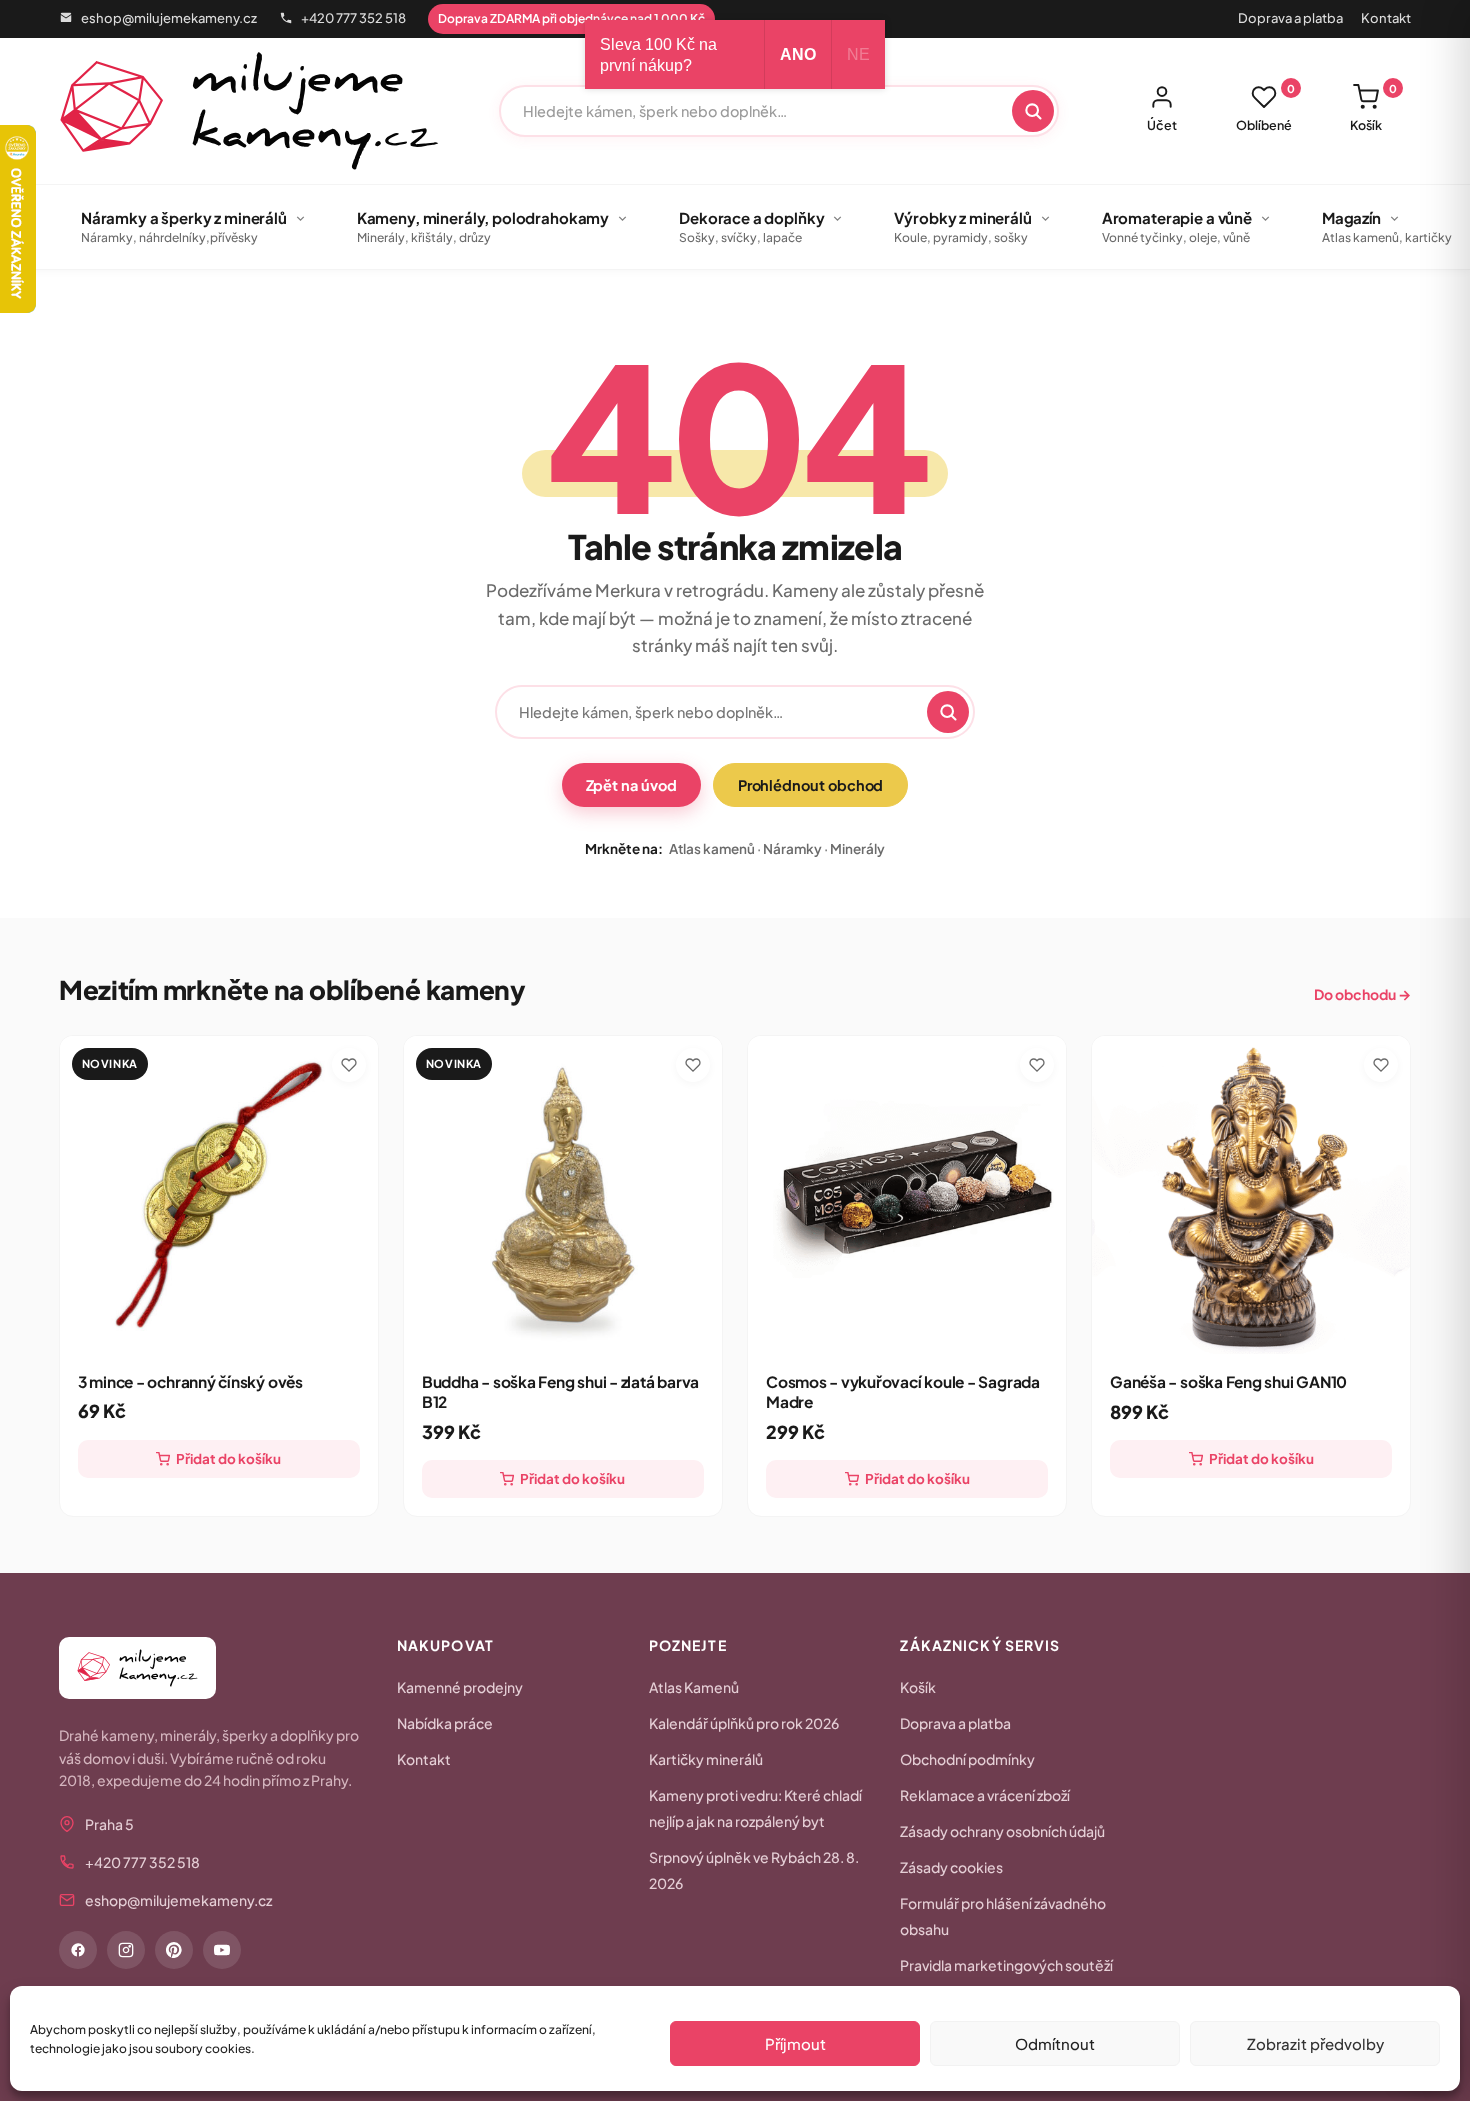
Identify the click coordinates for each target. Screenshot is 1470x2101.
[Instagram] (126, 1950)
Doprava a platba (1290, 18)
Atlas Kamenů (694, 1687)
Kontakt (1386, 18)
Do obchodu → (1362, 994)
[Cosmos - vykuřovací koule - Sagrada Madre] (907, 1195)
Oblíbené (1265, 108)
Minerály (857, 848)
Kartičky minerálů (706, 1759)
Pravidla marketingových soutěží (1006, 1965)
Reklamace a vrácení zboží (985, 1795)
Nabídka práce (445, 1723)
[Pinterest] (174, 1950)
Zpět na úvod (631, 785)
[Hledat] (1033, 111)
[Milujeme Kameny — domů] (249, 111)
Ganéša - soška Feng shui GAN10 (1228, 1381)
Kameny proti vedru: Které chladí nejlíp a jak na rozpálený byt (755, 1808)
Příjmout (795, 2043)
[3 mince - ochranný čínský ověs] (219, 1195)
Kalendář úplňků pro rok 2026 (744, 1723)
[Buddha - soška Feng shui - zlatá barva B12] (563, 1195)
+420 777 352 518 (353, 18)
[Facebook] (78, 1950)
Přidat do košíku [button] (228, 1458)
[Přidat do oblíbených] (349, 1065)
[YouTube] (222, 1950)
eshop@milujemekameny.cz (169, 18)
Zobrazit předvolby (1315, 2043)
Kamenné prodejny (460, 1687)
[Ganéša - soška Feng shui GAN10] (1251, 1195)
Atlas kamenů (712, 848)
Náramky (792, 848)
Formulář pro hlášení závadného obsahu (1003, 1916)
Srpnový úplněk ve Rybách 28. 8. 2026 (754, 1870)
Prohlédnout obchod (811, 785)
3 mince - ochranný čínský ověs (190, 1381)
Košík (1373, 108)
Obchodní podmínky (967, 1759)
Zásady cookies (951, 1867)
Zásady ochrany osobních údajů (1002, 1831)
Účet (1162, 125)
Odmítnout (1055, 2043)
